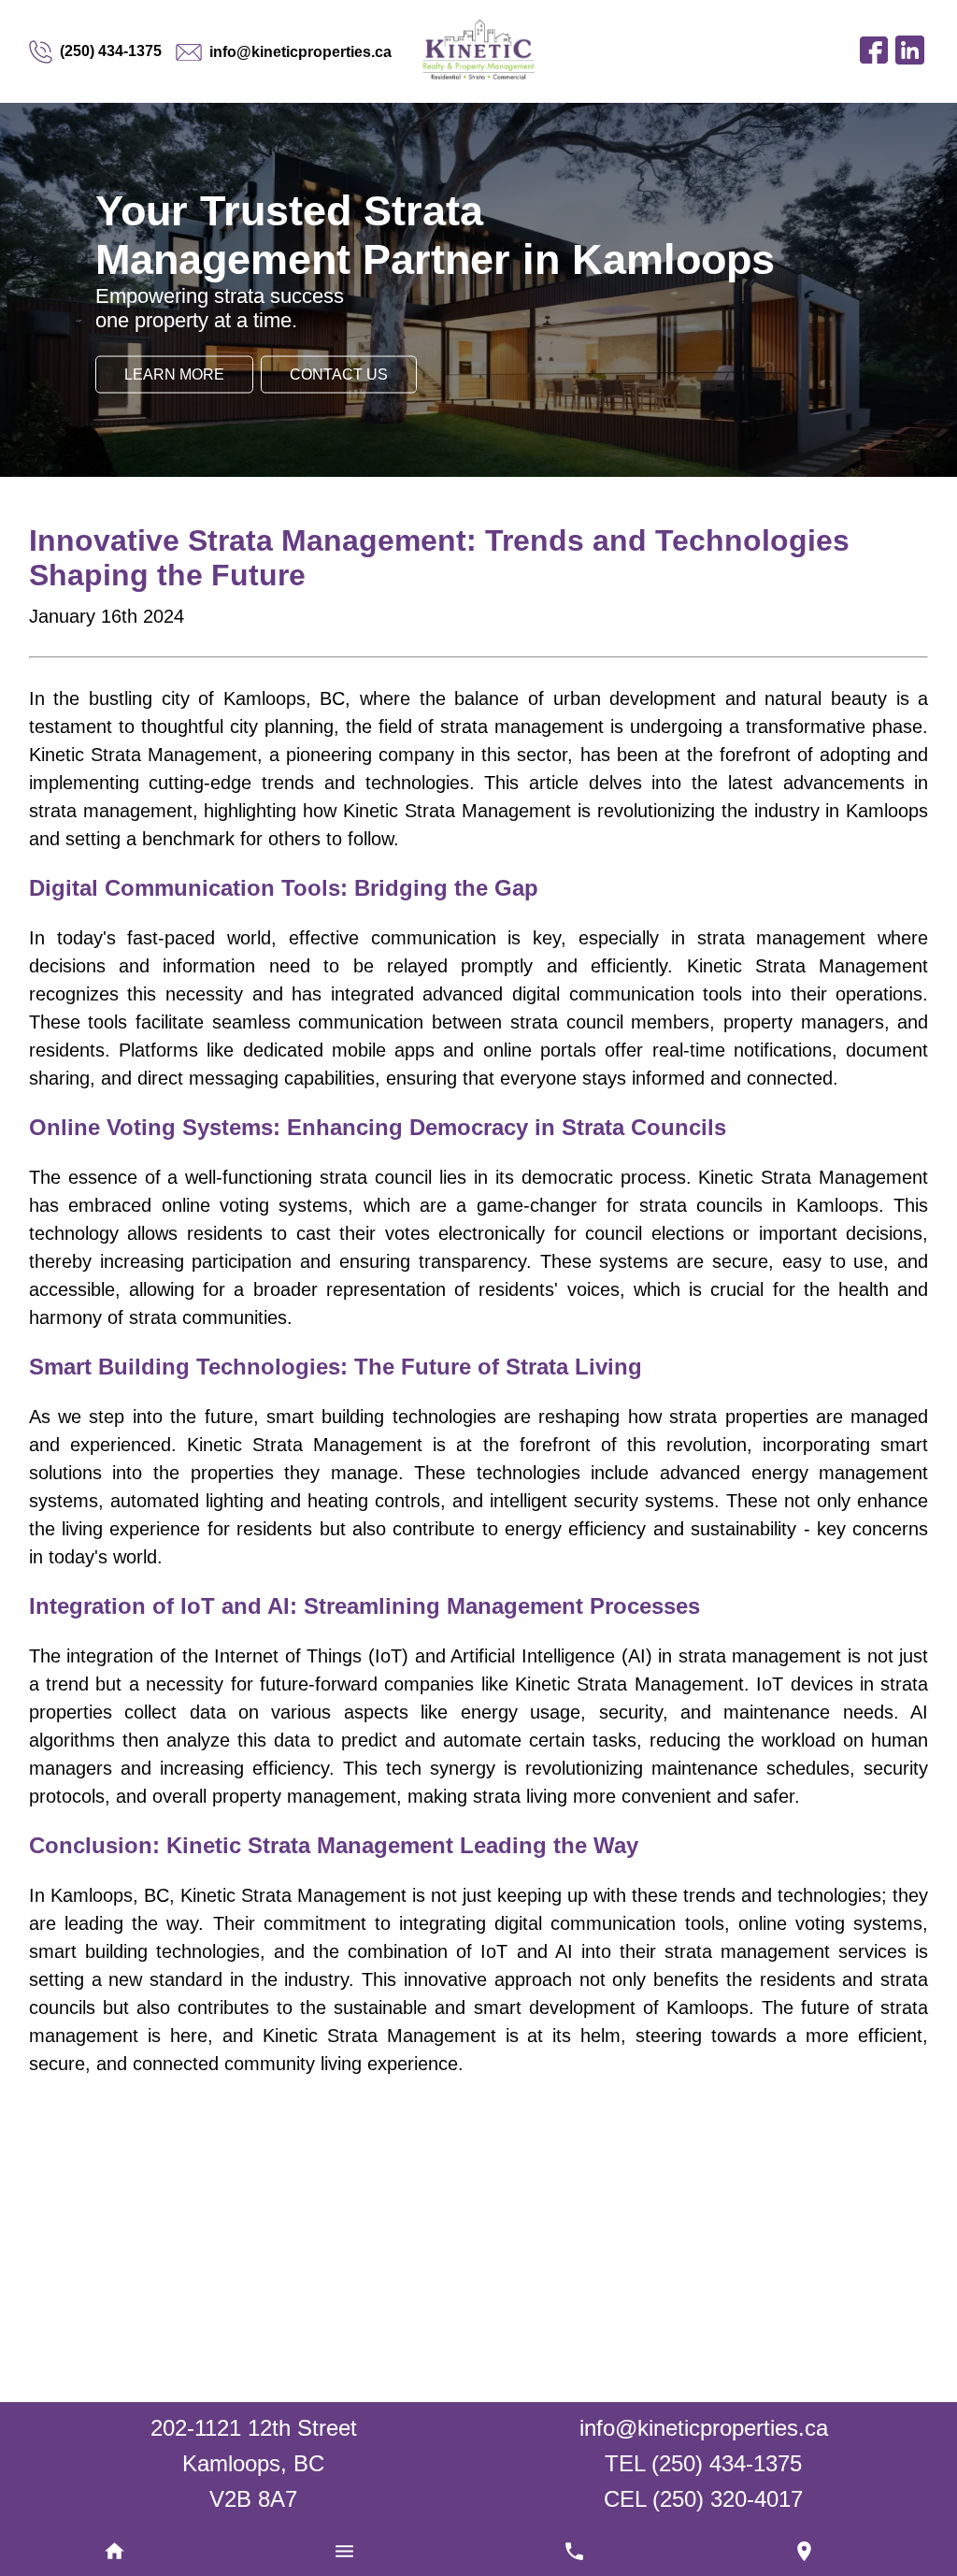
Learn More (174, 374)
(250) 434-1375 (111, 51)
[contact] (804, 2553)
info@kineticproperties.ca (300, 52)
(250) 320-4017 (728, 2499)
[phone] (575, 2553)
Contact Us (339, 374)
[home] (115, 2553)
